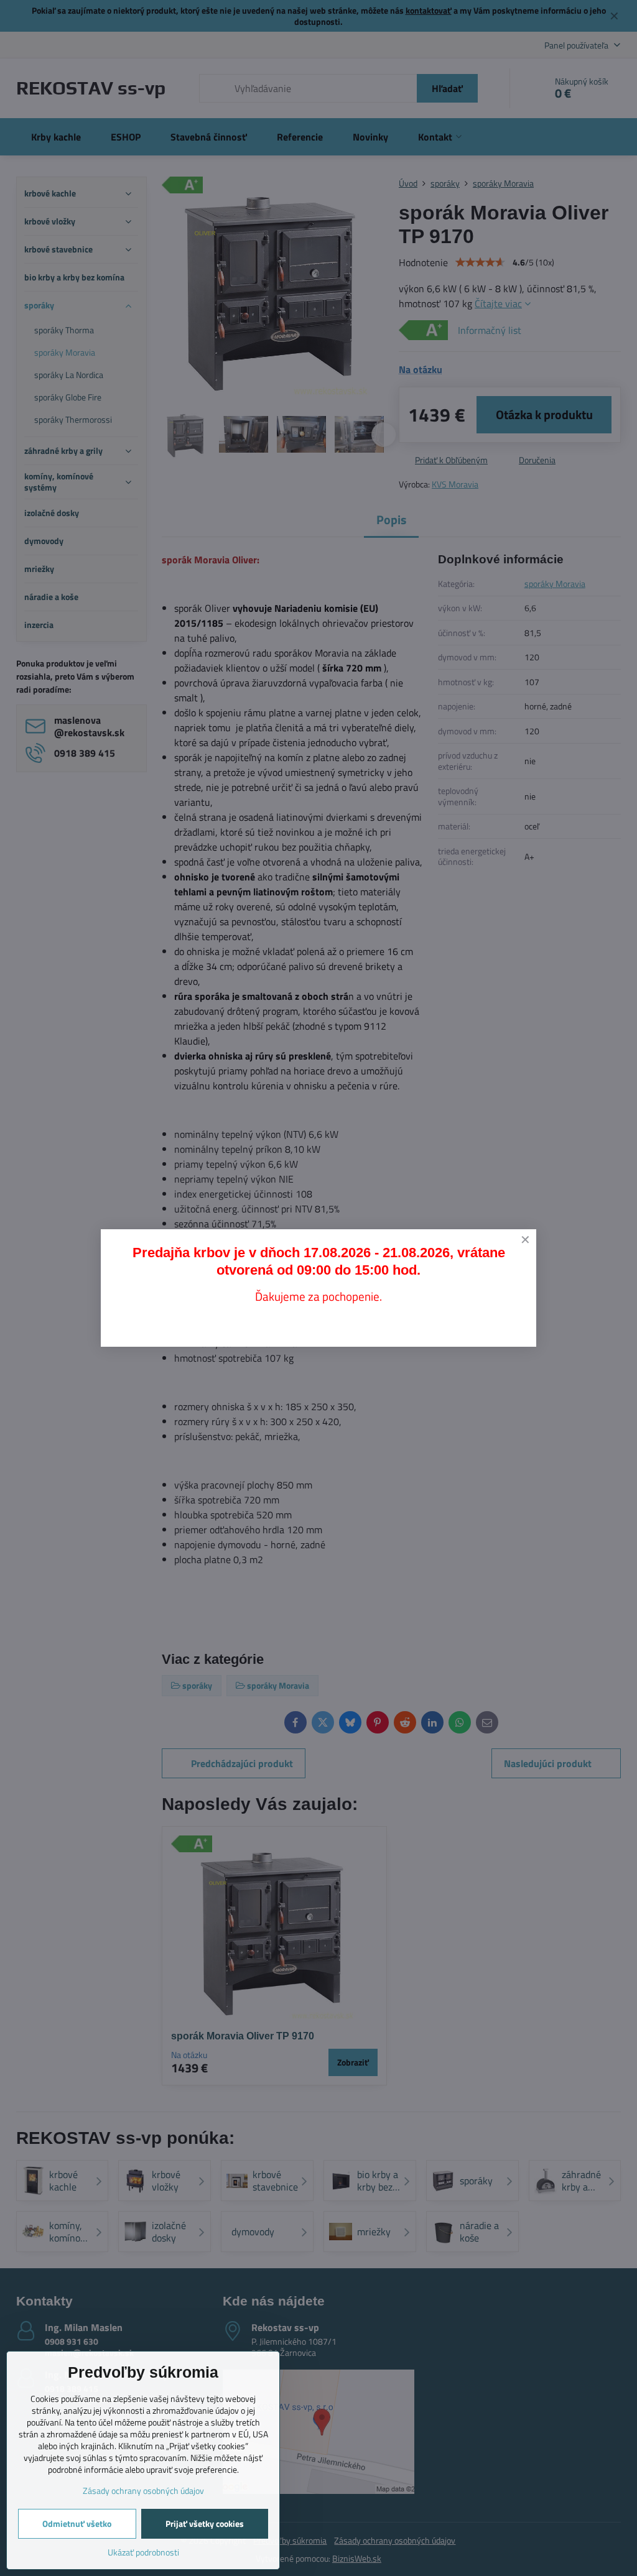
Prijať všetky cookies (205, 2523)
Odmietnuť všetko (77, 2523)
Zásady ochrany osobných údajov (143, 2491)
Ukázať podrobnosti (143, 2552)
